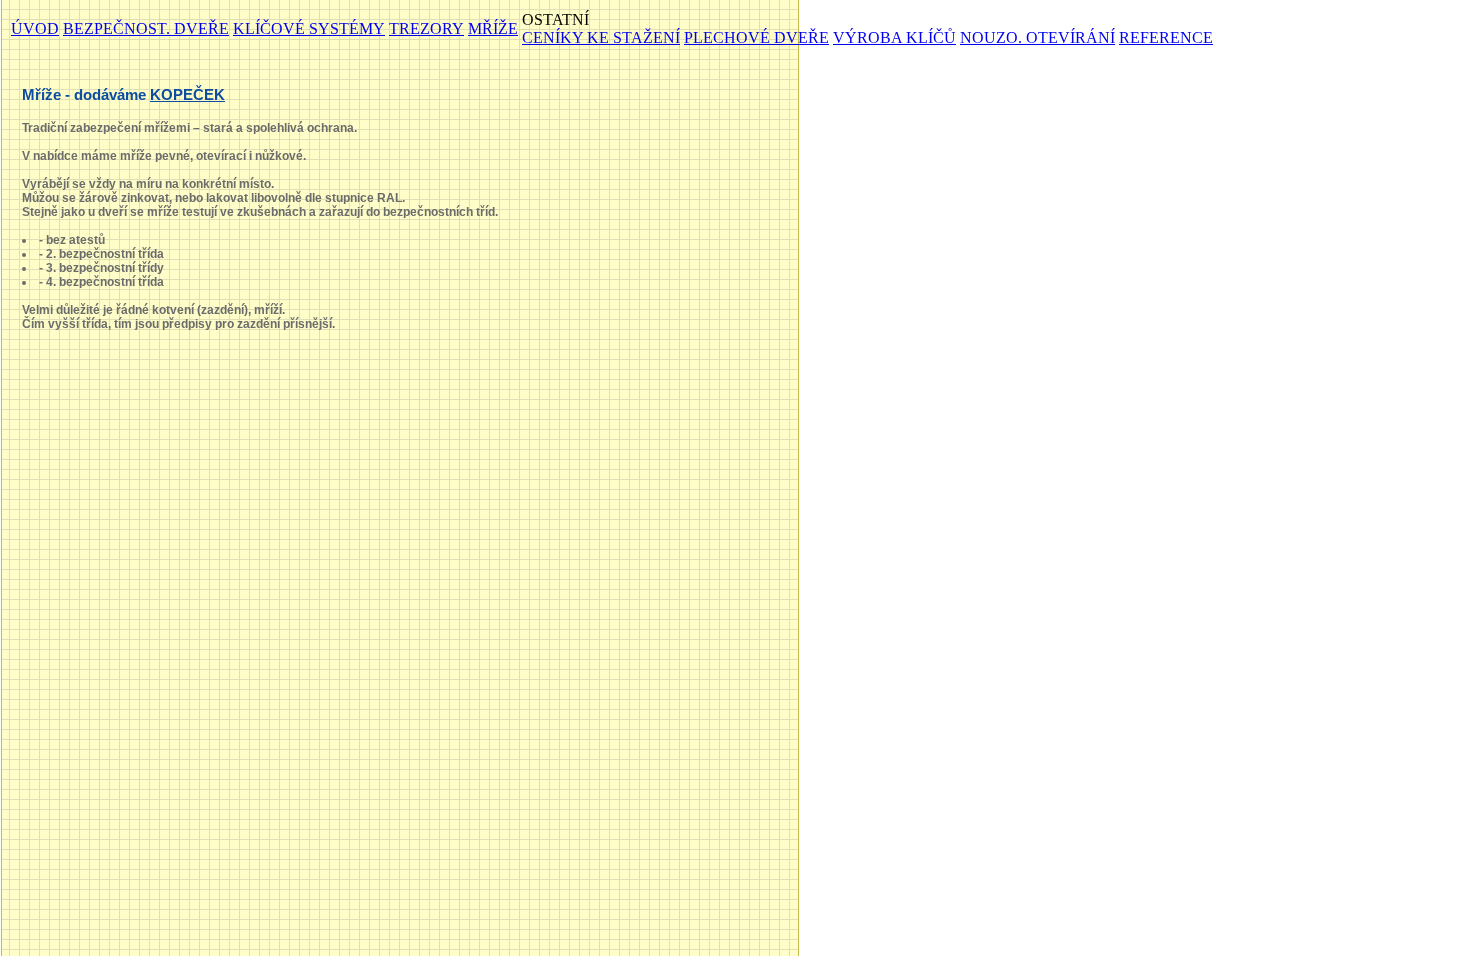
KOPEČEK (187, 94)
